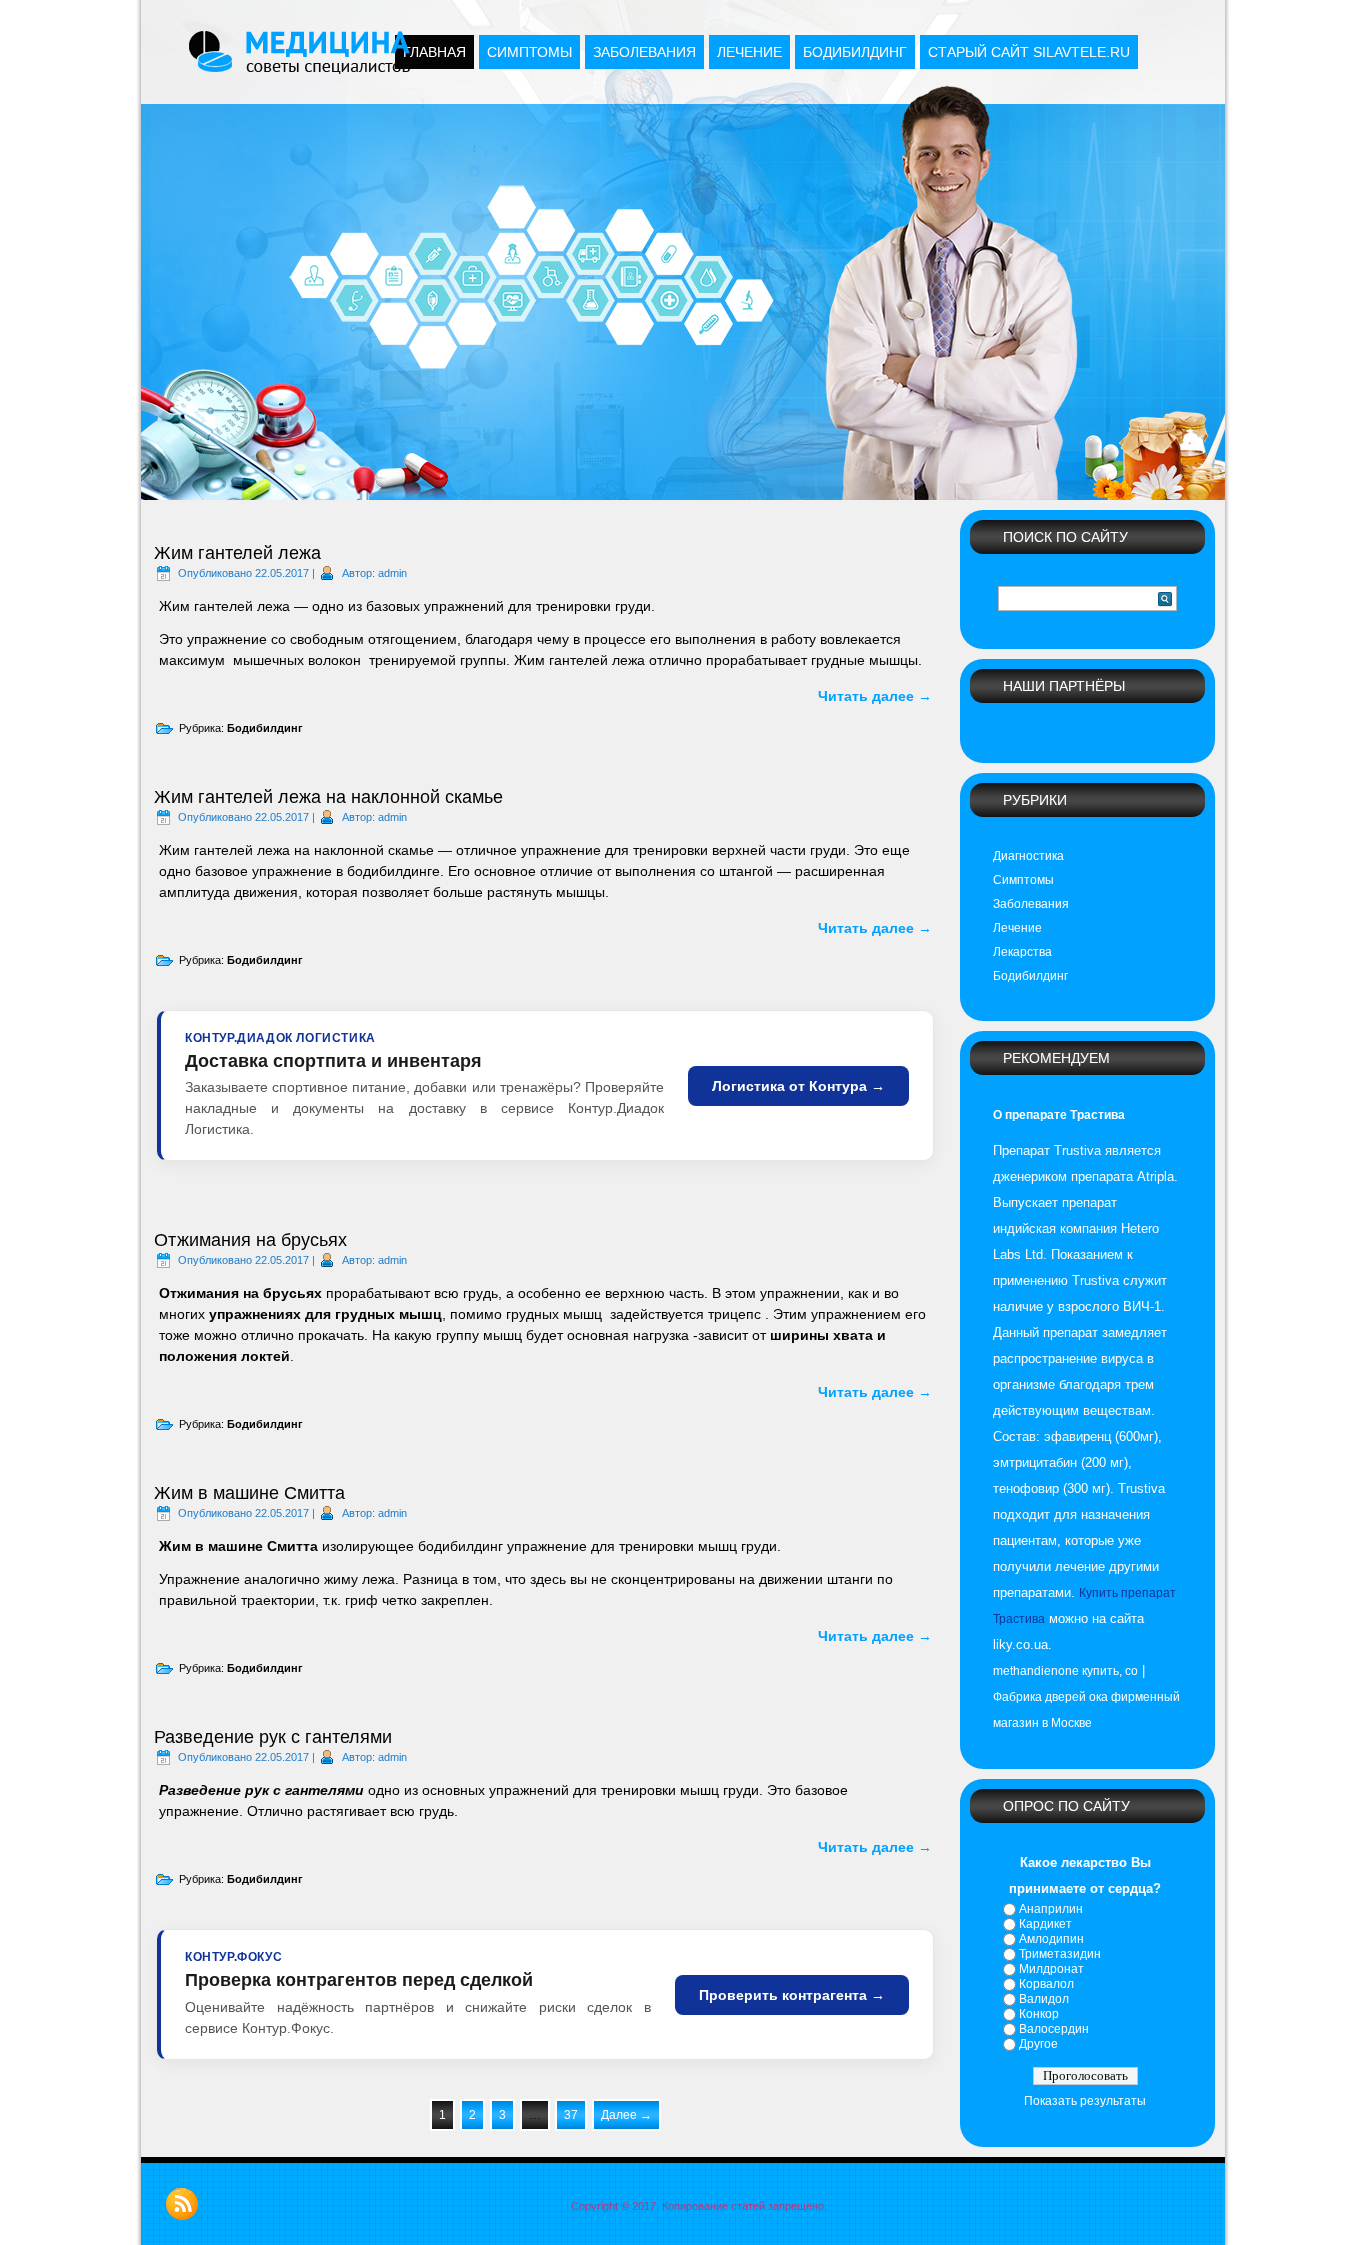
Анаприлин (1051, 1909)
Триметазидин (1060, 1954)
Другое (1038, 2044)
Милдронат (1051, 1969)
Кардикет (1045, 1924)
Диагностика (1028, 856)
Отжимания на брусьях (250, 1240)
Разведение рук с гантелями (273, 1737)
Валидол (1044, 1999)
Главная (434, 52)
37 (571, 2115)
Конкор (1039, 2014)
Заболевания (644, 52)
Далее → (626, 2115)
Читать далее (875, 696)
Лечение (749, 52)
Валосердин (1054, 2029)
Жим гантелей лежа (237, 553)
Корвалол (1046, 1984)
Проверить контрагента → (792, 1995)
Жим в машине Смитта (249, 1493)
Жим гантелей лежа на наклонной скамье (328, 797)
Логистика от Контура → (798, 1086)
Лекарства (1022, 952)
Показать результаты (1085, 2101)
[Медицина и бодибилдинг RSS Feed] (182, 2204)
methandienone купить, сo (1065, 1671)
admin (392, 573)
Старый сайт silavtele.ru (1029, 52)
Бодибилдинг (855, 52)
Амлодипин (1051, 1939)
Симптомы (529, 52)
